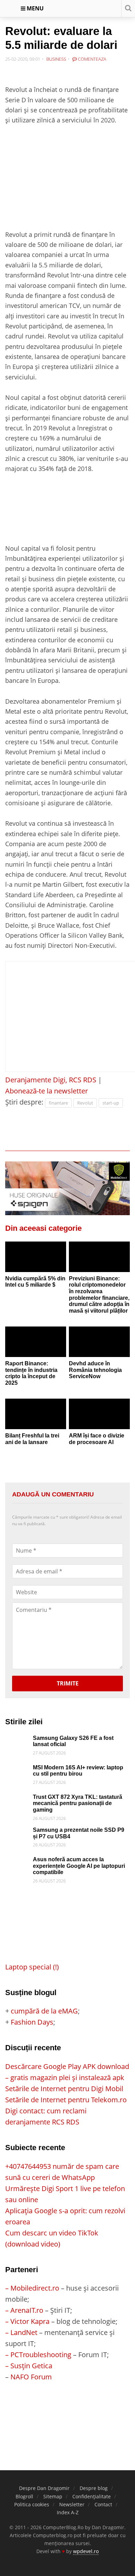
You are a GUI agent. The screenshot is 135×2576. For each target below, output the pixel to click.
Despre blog (94, 2488)
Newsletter (72, 2504)
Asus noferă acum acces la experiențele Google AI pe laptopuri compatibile (79, 1866)
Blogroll (24, 2496)
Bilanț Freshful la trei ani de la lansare (32, 1439)
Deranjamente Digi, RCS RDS (51, 1080)
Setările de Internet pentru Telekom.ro (66, 2100)
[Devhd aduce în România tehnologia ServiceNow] (99, 1342)
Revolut (85, 1103)
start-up (111, 1103)
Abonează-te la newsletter (47, 1091)
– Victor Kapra (27, 2321)
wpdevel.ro (86, 2551)
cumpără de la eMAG (44, 2011)
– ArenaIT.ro (24, 2310)
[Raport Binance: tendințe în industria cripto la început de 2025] (36, 1342)
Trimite (68, 1683)
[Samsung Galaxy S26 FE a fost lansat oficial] (17, 1740)
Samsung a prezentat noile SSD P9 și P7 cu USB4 (79, 1833)
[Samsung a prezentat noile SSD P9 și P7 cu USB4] (17, 1832)
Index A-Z (68, 2512)
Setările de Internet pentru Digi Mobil (64, 2089)
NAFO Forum (31, 2377)
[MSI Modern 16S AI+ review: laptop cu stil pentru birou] (17, 1770)
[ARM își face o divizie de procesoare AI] (99, 1414)
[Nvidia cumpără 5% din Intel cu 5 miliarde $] (36, 1257)
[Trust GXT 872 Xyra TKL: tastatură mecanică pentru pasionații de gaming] (17, 1799)
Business (56, 59)
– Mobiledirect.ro (32, 2288)
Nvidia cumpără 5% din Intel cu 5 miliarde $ (35, 1282)
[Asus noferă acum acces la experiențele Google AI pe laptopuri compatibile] (17, 1862)
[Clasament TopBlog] (67, 2410)
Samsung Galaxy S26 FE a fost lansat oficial (73, 1741)
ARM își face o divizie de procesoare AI (97, 1439)
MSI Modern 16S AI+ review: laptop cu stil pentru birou (78, 1771)
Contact (103, 2504)
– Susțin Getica (29, 2366)
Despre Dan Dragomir (44, 2488)
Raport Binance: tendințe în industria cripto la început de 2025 (31, 1373)
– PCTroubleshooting (38, 2355)
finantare (58, 1103)
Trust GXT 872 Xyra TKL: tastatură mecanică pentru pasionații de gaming (78, 1803)
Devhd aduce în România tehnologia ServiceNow (95, 1370)
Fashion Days (32, 2022)
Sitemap (53, 2496)
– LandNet (21, 2332)
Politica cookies (32, 2504)
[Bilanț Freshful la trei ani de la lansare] (36, 1414)
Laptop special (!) (32, 1967)
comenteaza (92, 59)
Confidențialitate (92, 2496)
